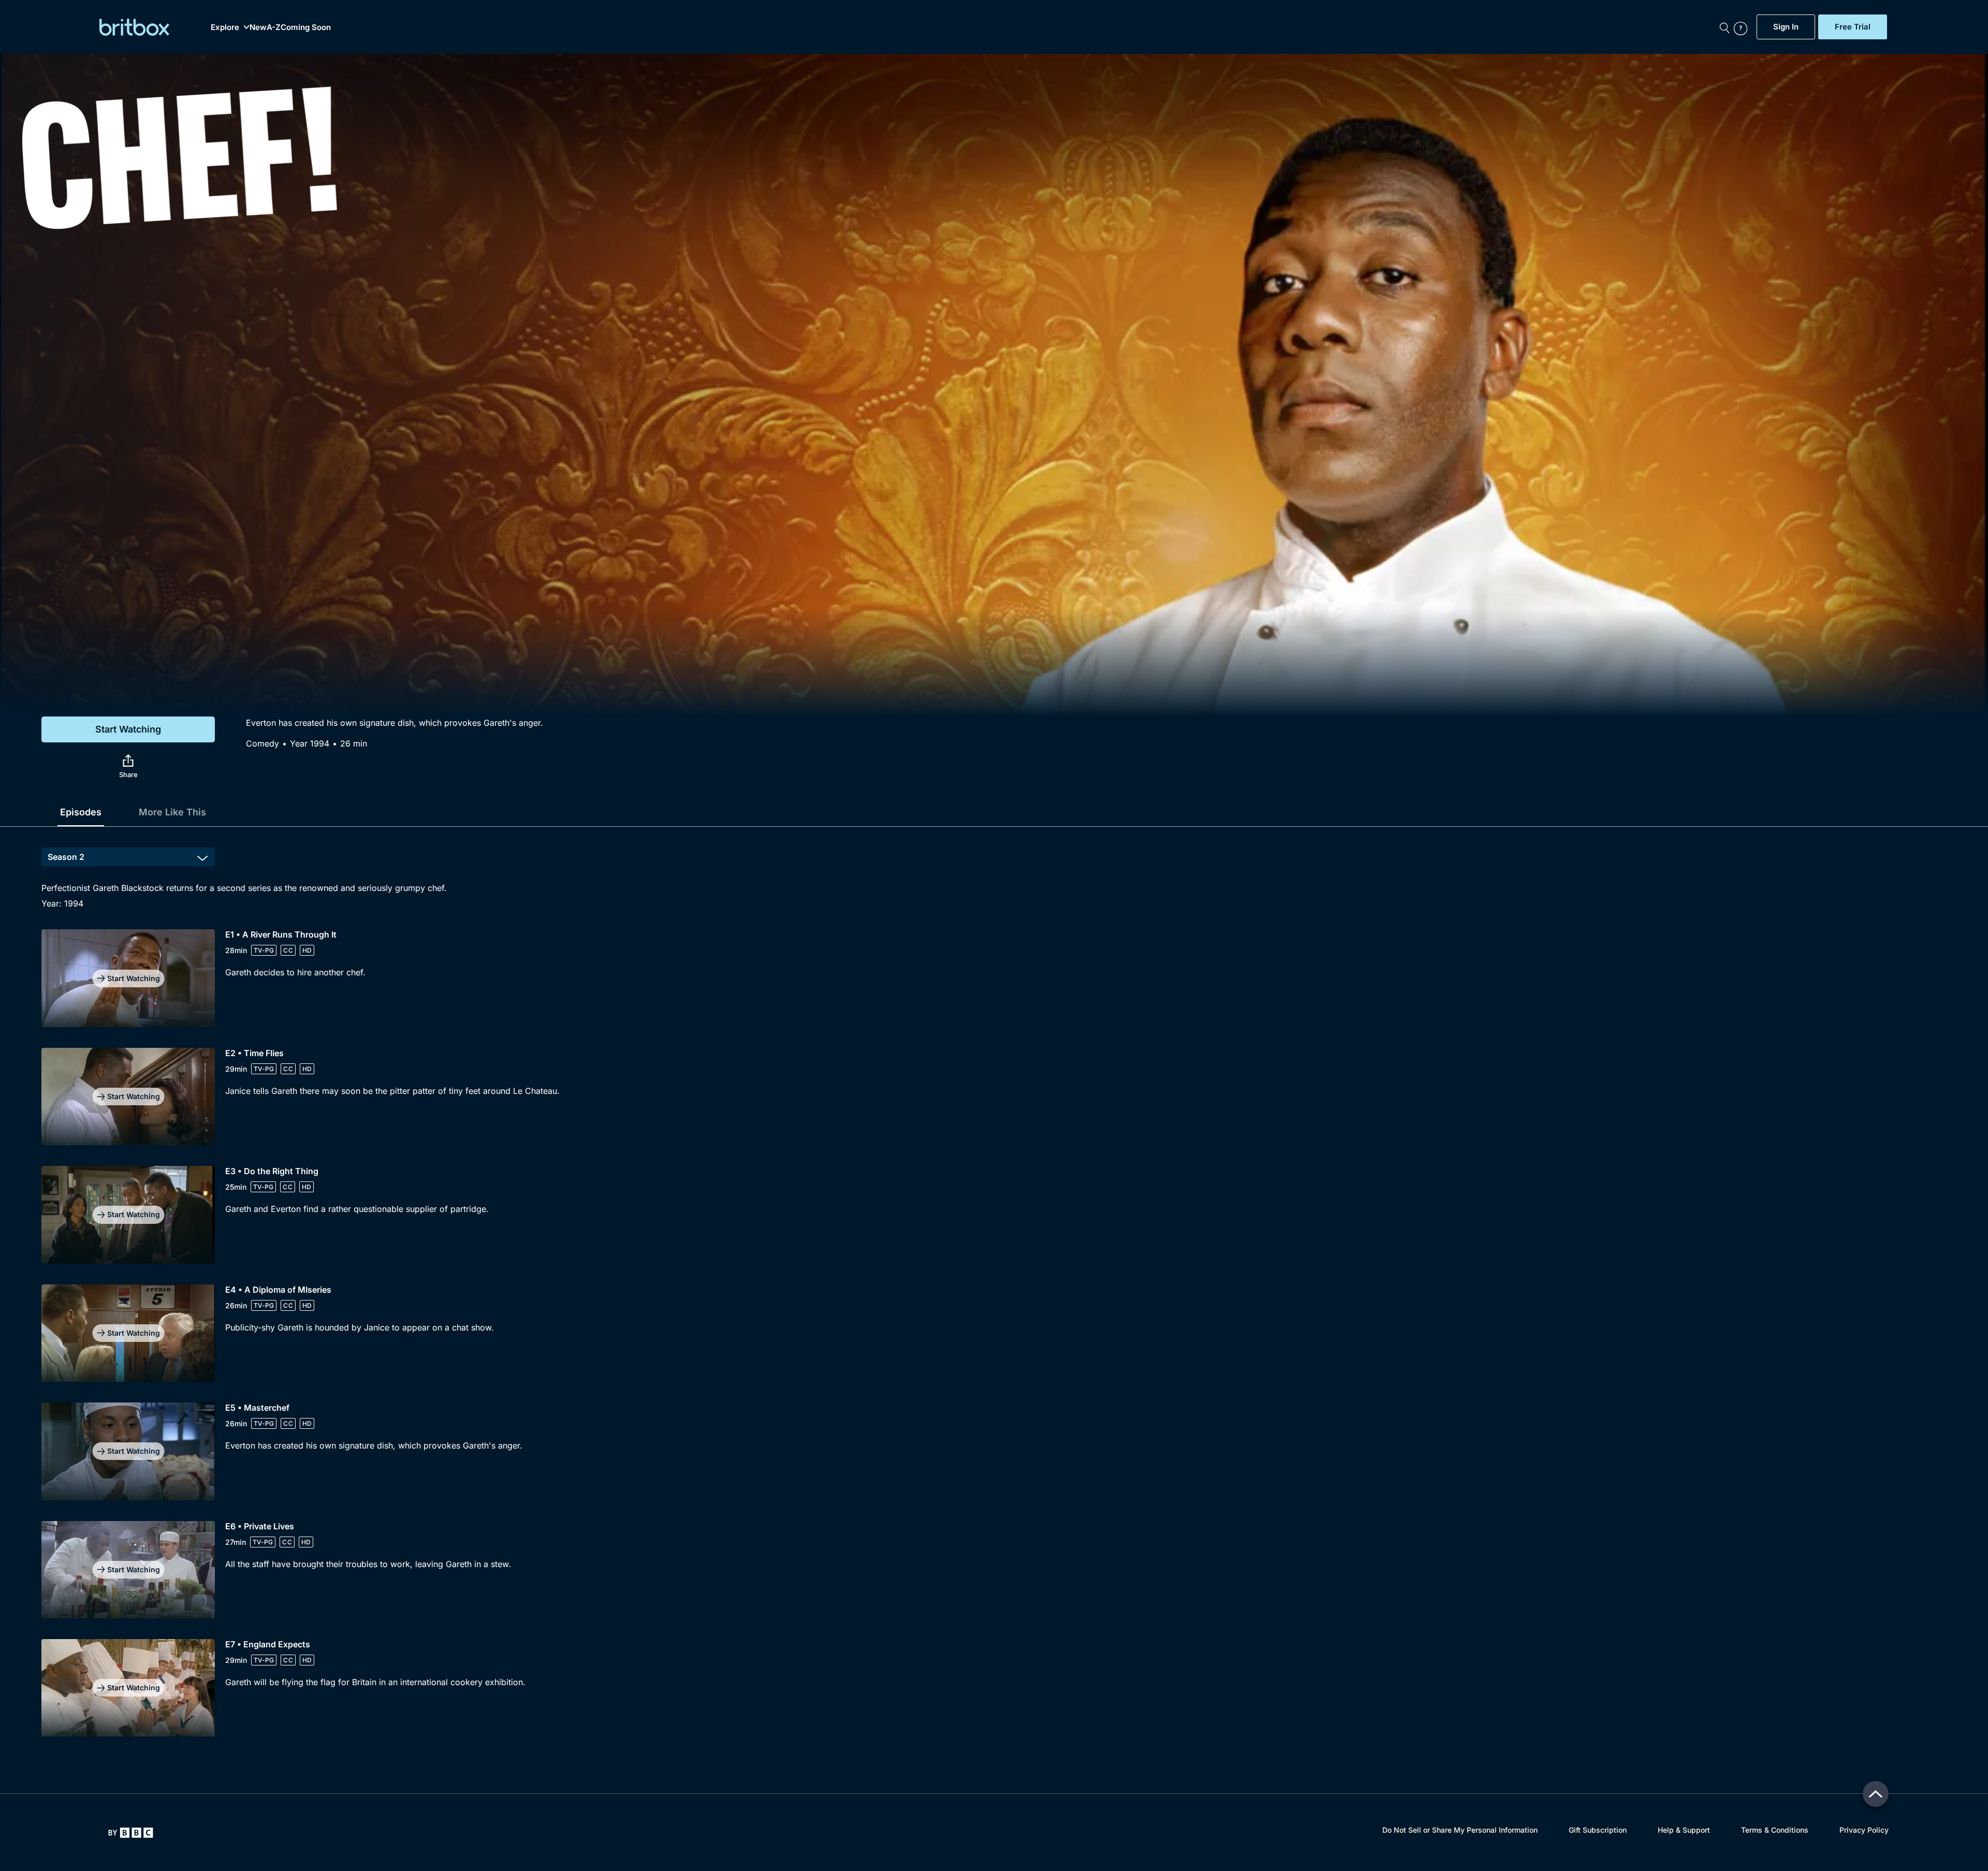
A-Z (274, 27)
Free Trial (1853, 27)
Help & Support (1684, 1830)
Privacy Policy (1864, 1830)
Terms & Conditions (1775, 1830)
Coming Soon (306, 27)
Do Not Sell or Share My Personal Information (1460, 1830)
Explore (225, 27)
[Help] (1743, 27)
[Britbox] (134, 27)
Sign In (1786, 27)
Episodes (81, 812)
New (258, 27)
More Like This (172, 812)
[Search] (1724, 27)
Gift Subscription (1598, 1830)
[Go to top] (1876, 1794)
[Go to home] (131, 1833)
